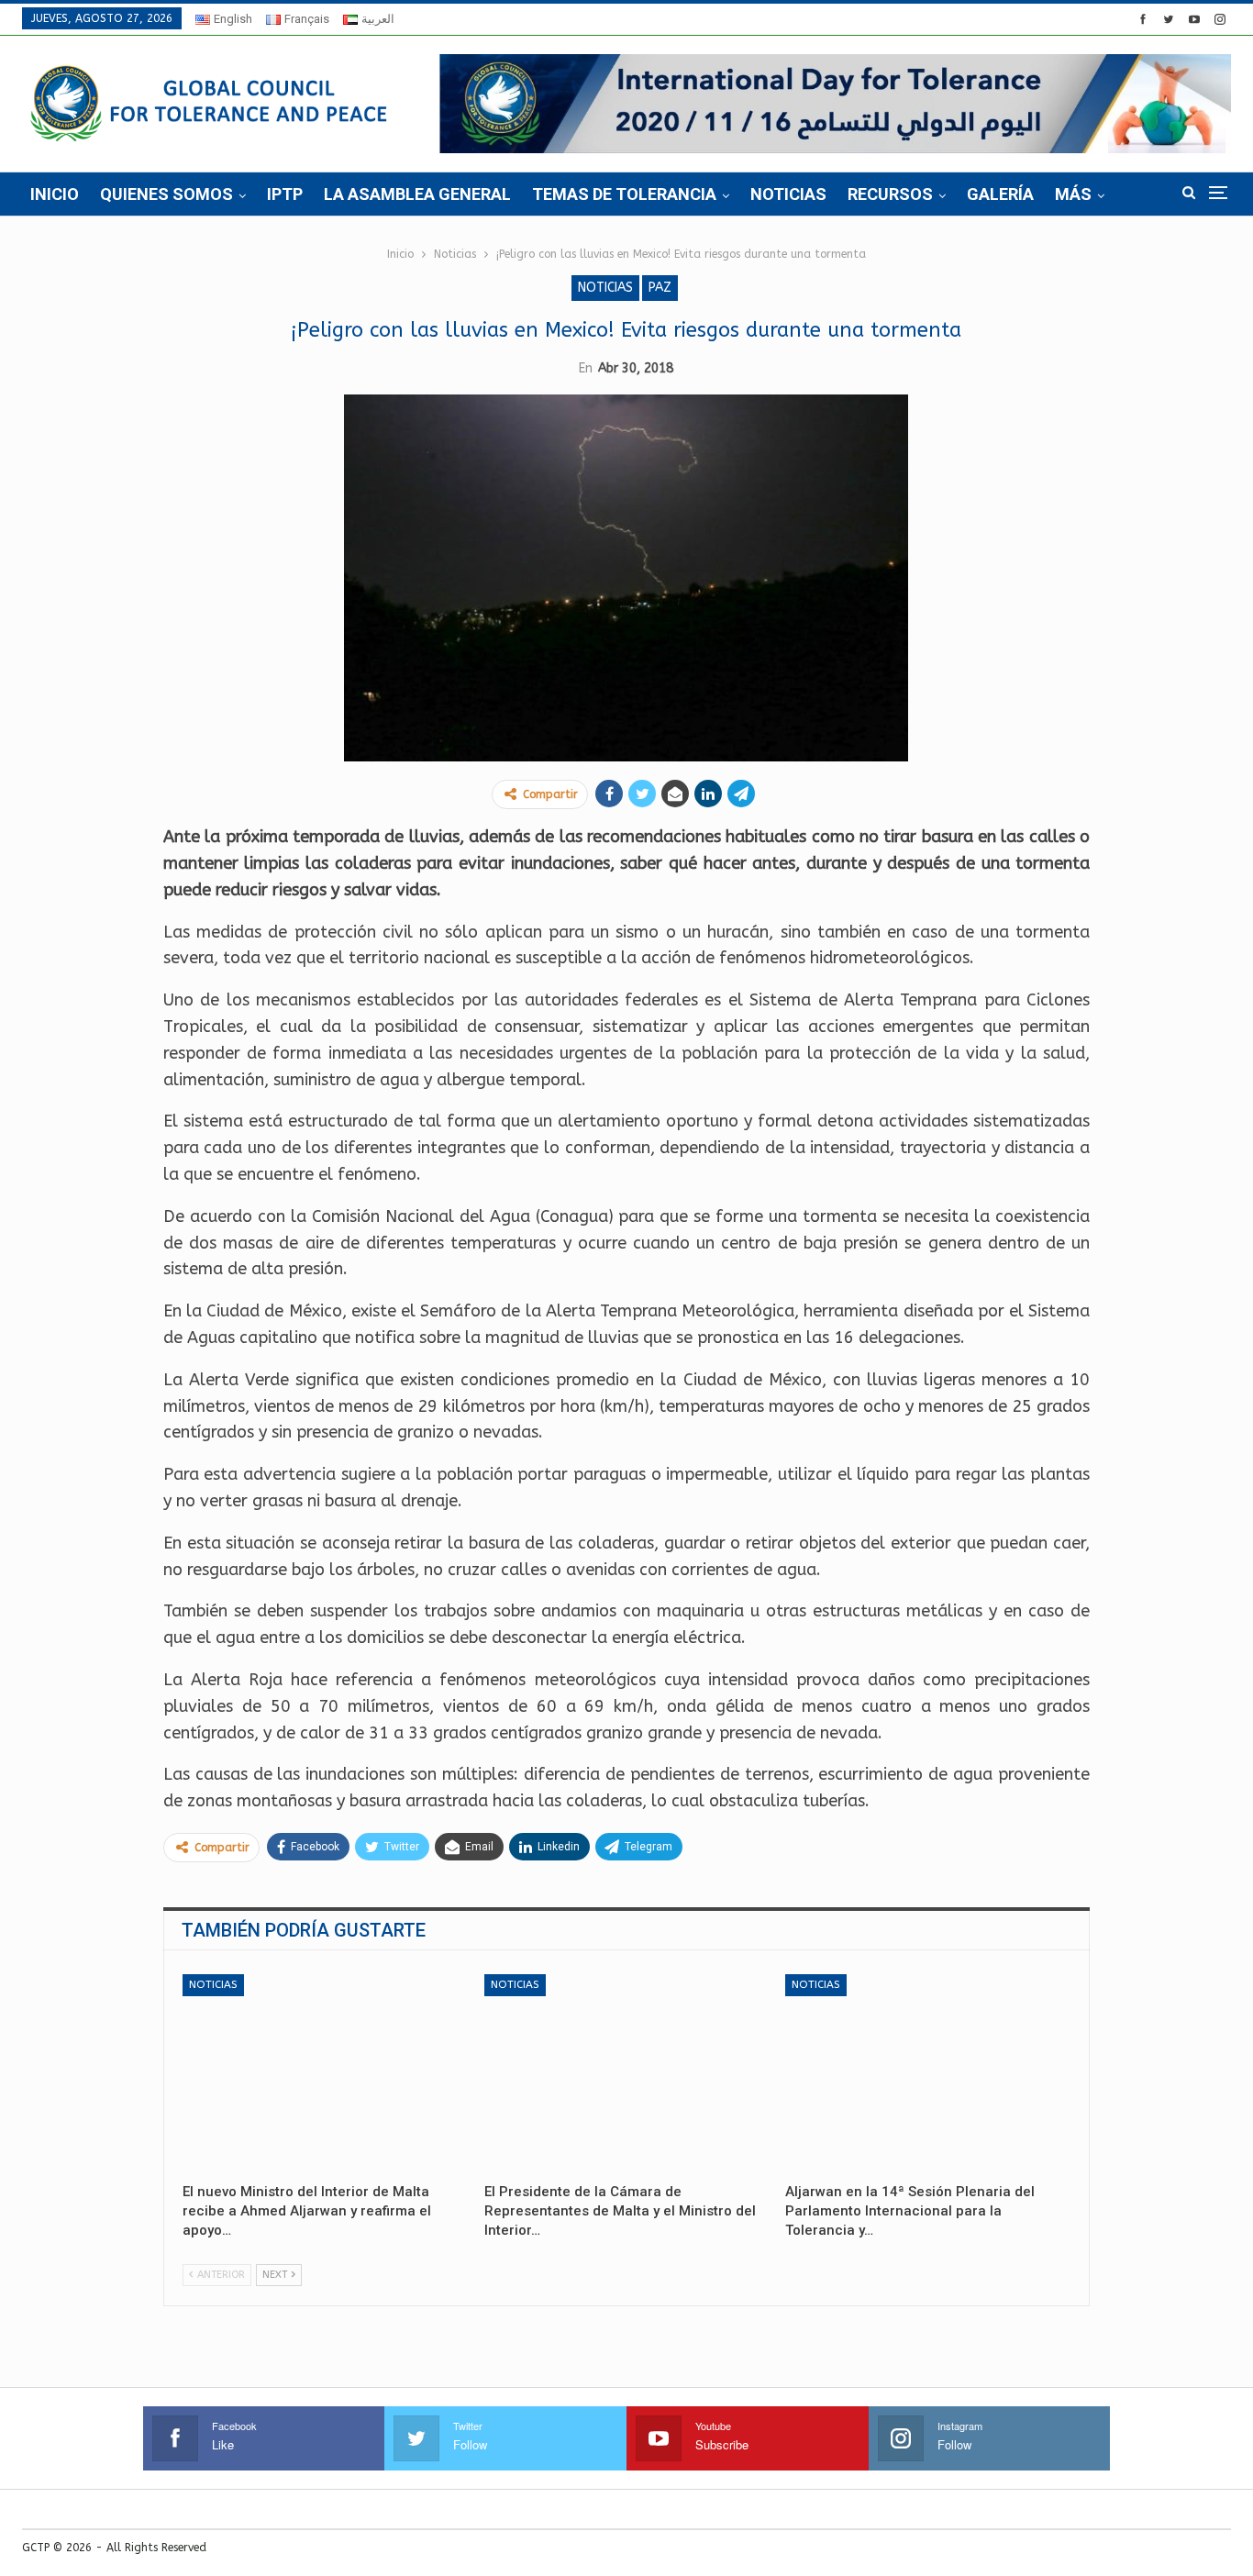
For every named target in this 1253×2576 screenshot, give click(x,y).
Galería (1000, 194)
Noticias (788, 194)
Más (1073, 194)
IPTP (285, 194)
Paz (660, 288)
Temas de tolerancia (624, 194)
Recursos (890, 194)
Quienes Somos (166, 194)
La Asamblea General (417, 194)
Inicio (55, 194)
